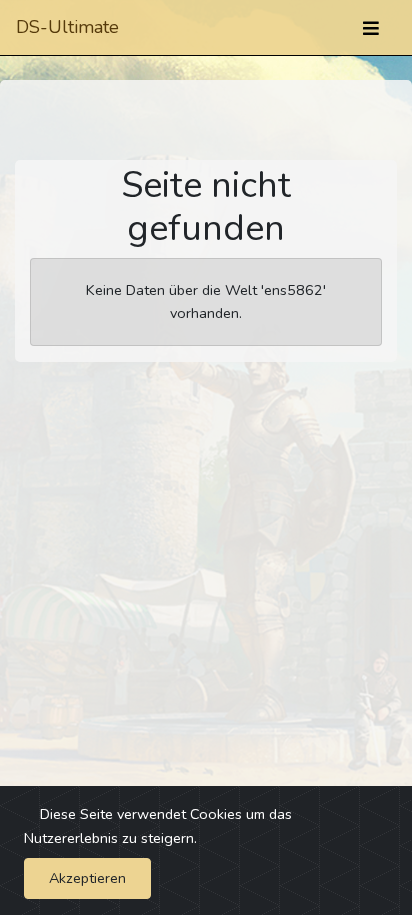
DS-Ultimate (67, 27)
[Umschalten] (371, 28)
